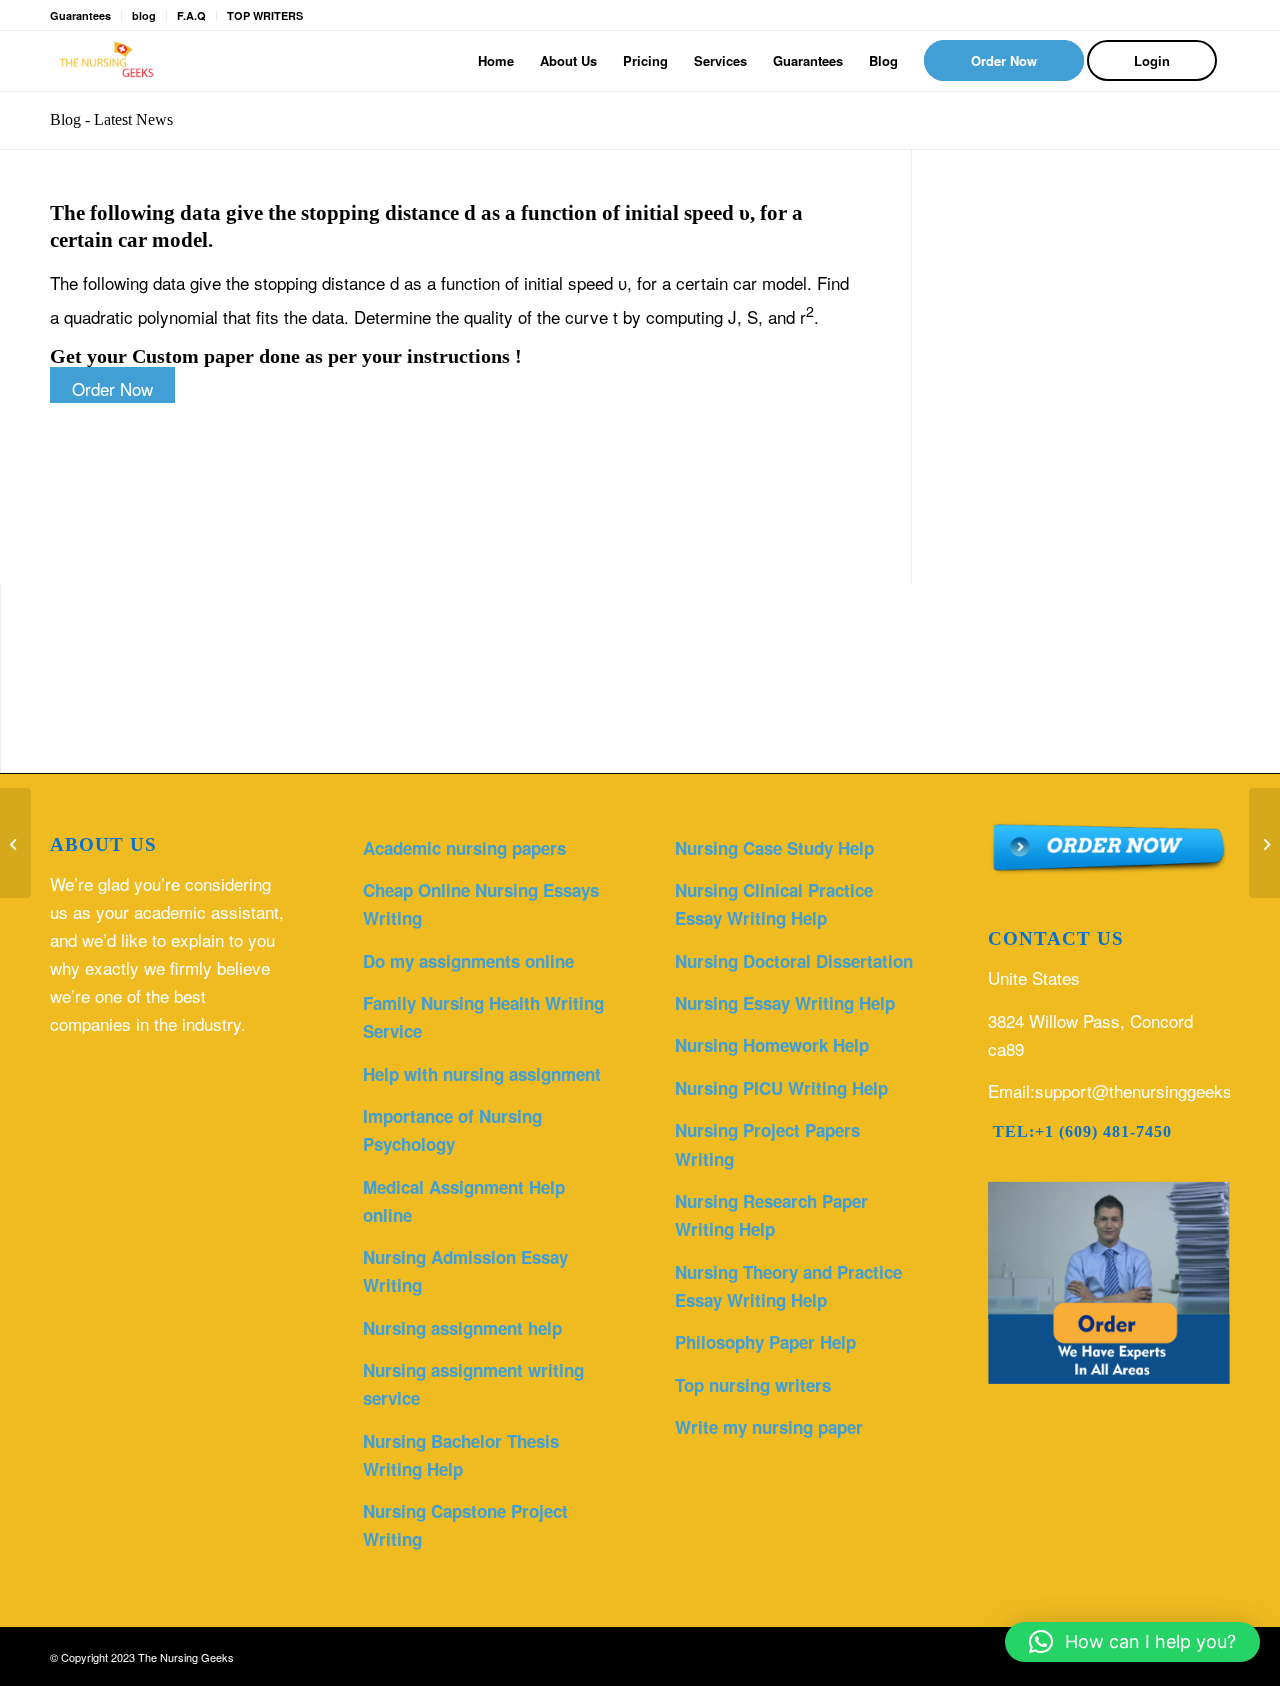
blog (144, 15)
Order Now (112, 388)
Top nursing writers (753, 1385)
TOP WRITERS (265, 15)
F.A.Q (191, 15)
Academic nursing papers (464, 848)
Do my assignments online (468, 961)
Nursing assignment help (462, 1328)
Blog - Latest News (111, 119)
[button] (1132, 1642)
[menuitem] (496, 61)
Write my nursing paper (769, 1427)
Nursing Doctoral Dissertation (794, 961)
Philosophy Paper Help (765, 1342)
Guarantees (80, 15)
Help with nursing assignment (482, 1074)
